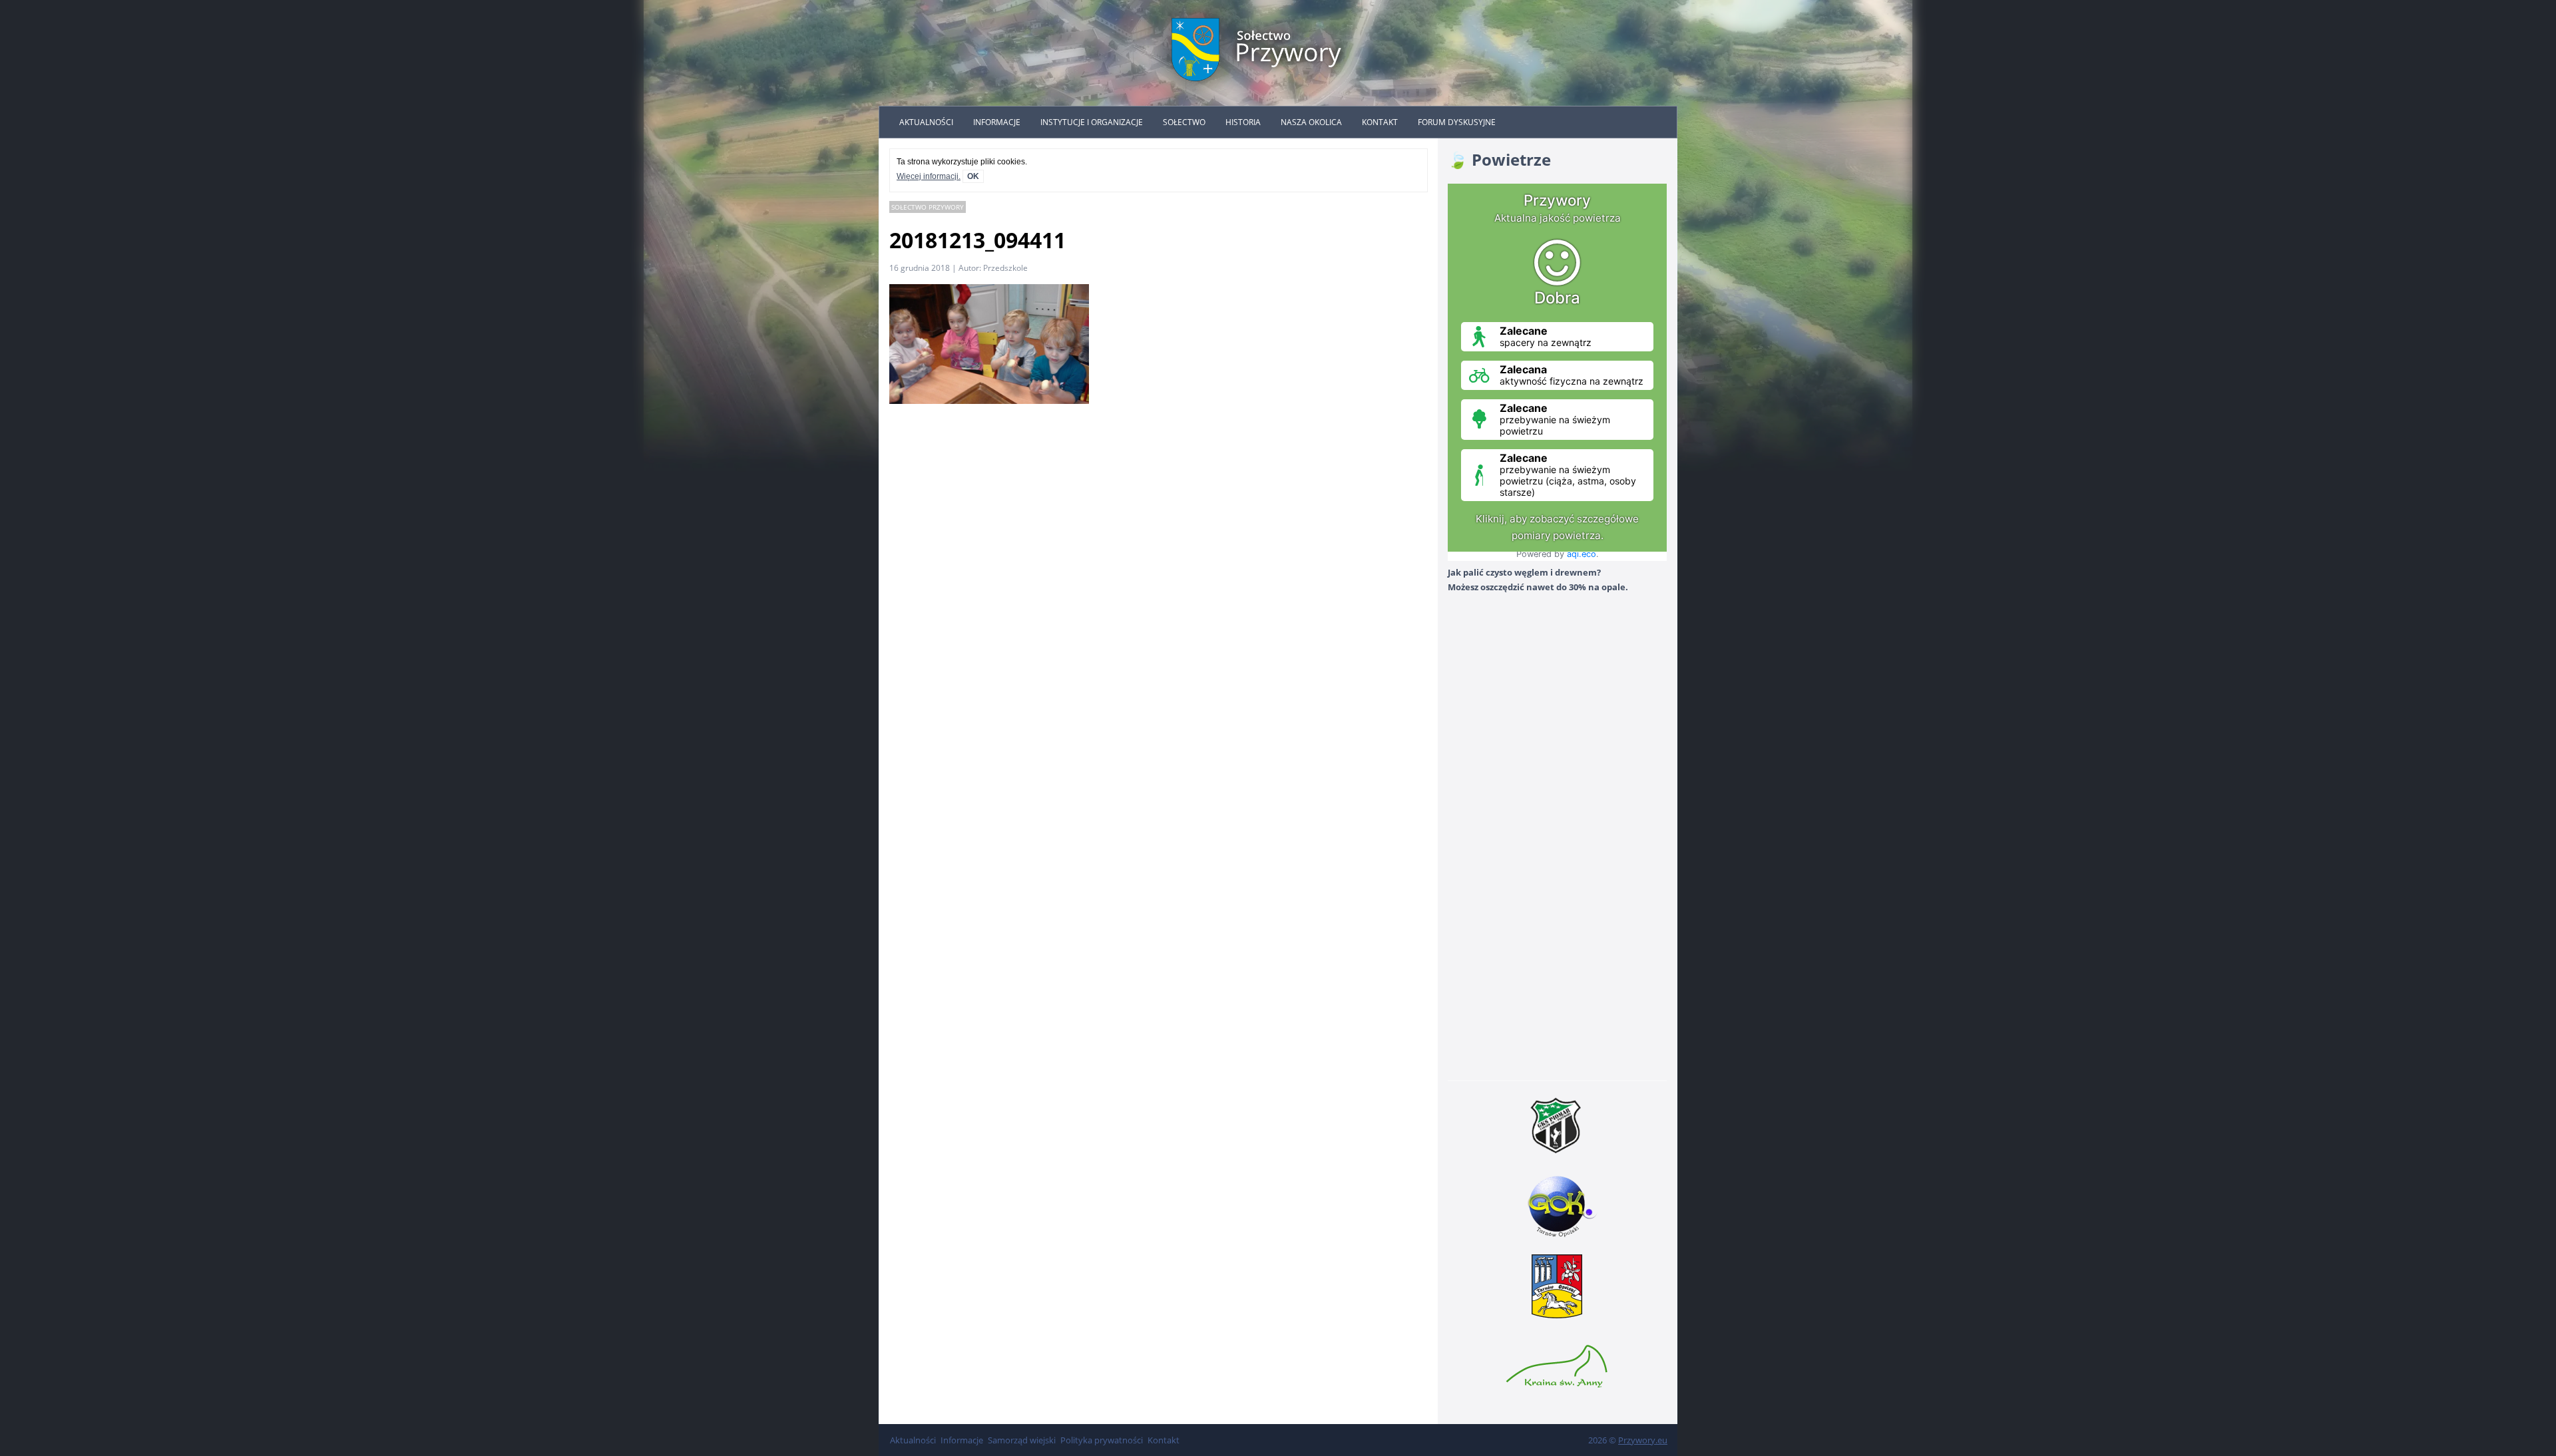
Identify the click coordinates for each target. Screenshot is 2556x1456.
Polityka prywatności (1102, 1440)
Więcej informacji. (929, 176)
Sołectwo (1184, 122)
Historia (1243, 122)
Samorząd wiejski (1022, 1440)
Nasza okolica (1311, 122)
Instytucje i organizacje (1092, 122)
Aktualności (926, 122)
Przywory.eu (1643, 1440)
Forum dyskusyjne (1457, 122)
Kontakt (1380, 122)
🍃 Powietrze (1499, 159)
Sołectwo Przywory (928, 207)
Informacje (997, 122)
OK (973, 176)
